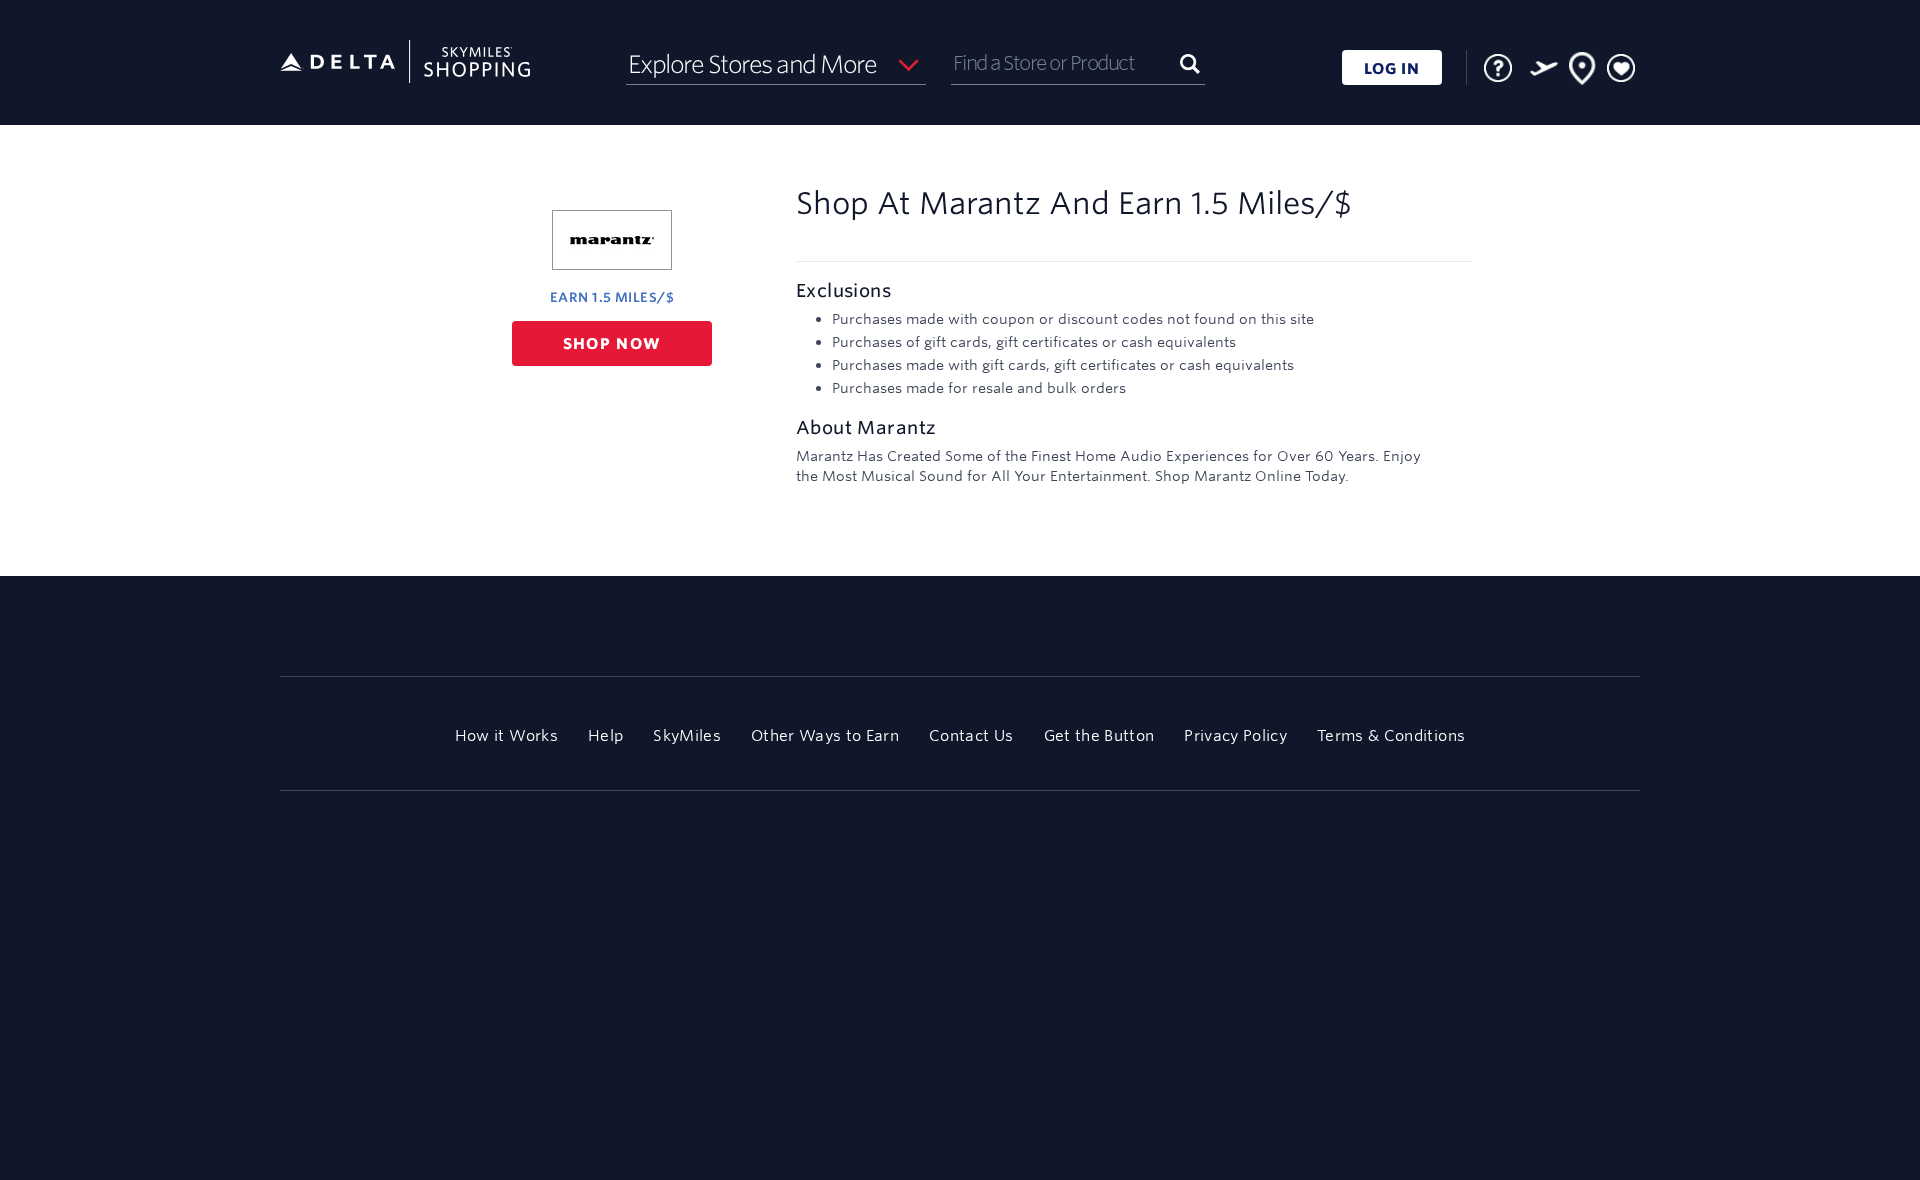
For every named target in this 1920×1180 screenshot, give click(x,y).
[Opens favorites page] (1621, 69)
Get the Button (1099, 735)
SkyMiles (687, 735)
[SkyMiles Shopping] (405, 62)
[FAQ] (1498, 68)
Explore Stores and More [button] (752, 64)
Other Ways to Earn (825, 735)
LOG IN (1392, 68)
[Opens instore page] (1583, 72)
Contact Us (971, 735)
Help (605, 735)
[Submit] (1190, 62)
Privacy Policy (1235, 735)
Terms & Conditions (1391, 735)
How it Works (506, 735)
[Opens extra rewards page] (1544, 68)
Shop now (612, 343)
